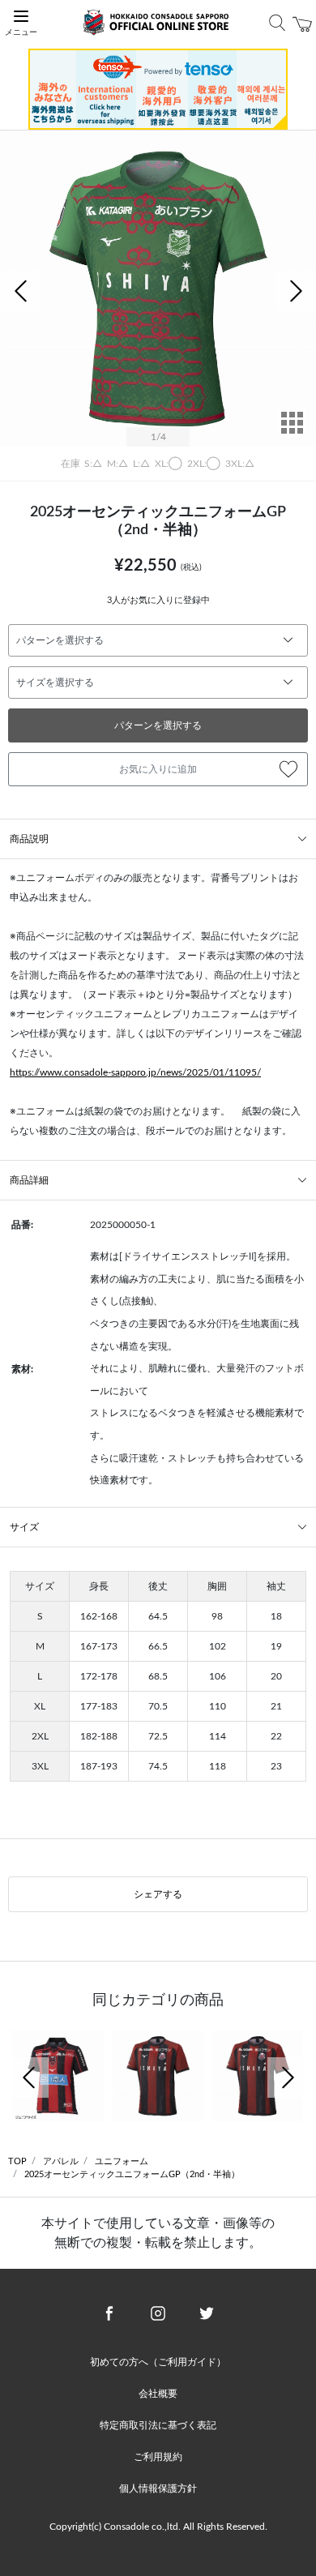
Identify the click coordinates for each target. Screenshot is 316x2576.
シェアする (158, 1894)
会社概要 (158, 2394)
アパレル (61, 2161)
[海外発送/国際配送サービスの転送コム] (158, 88)
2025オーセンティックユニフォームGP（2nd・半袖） (132, 2174)
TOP (17, 2161)
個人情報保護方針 (158, 2488)
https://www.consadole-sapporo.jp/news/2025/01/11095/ (135, 1072)
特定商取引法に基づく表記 (158, 2425)
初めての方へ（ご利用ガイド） (158, 2362)
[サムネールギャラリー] (292, 434)
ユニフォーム (122, 2161)
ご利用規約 (158, 2457)
